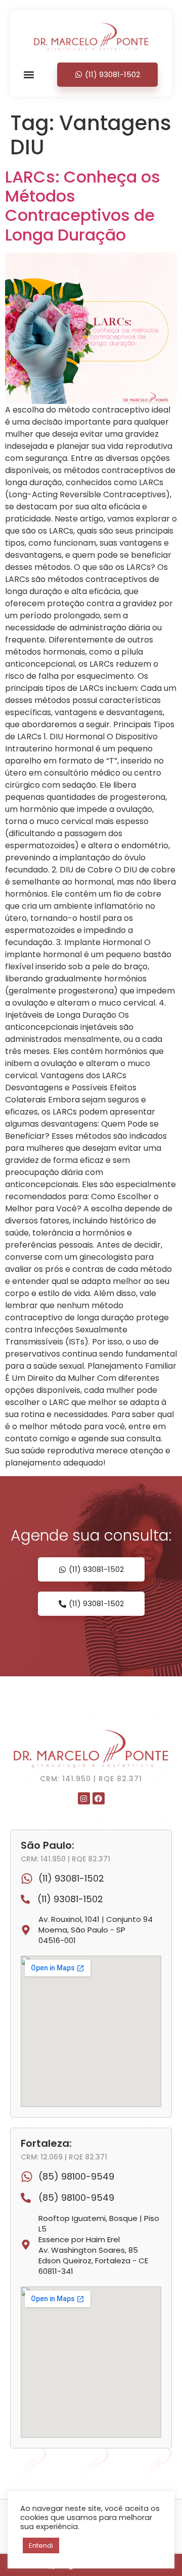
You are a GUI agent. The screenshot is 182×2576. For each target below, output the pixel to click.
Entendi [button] (41, 2545)
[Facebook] (99, 1798)
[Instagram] (84, 1798)
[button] (29, 74)
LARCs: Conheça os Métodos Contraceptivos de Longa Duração (83, 206)
